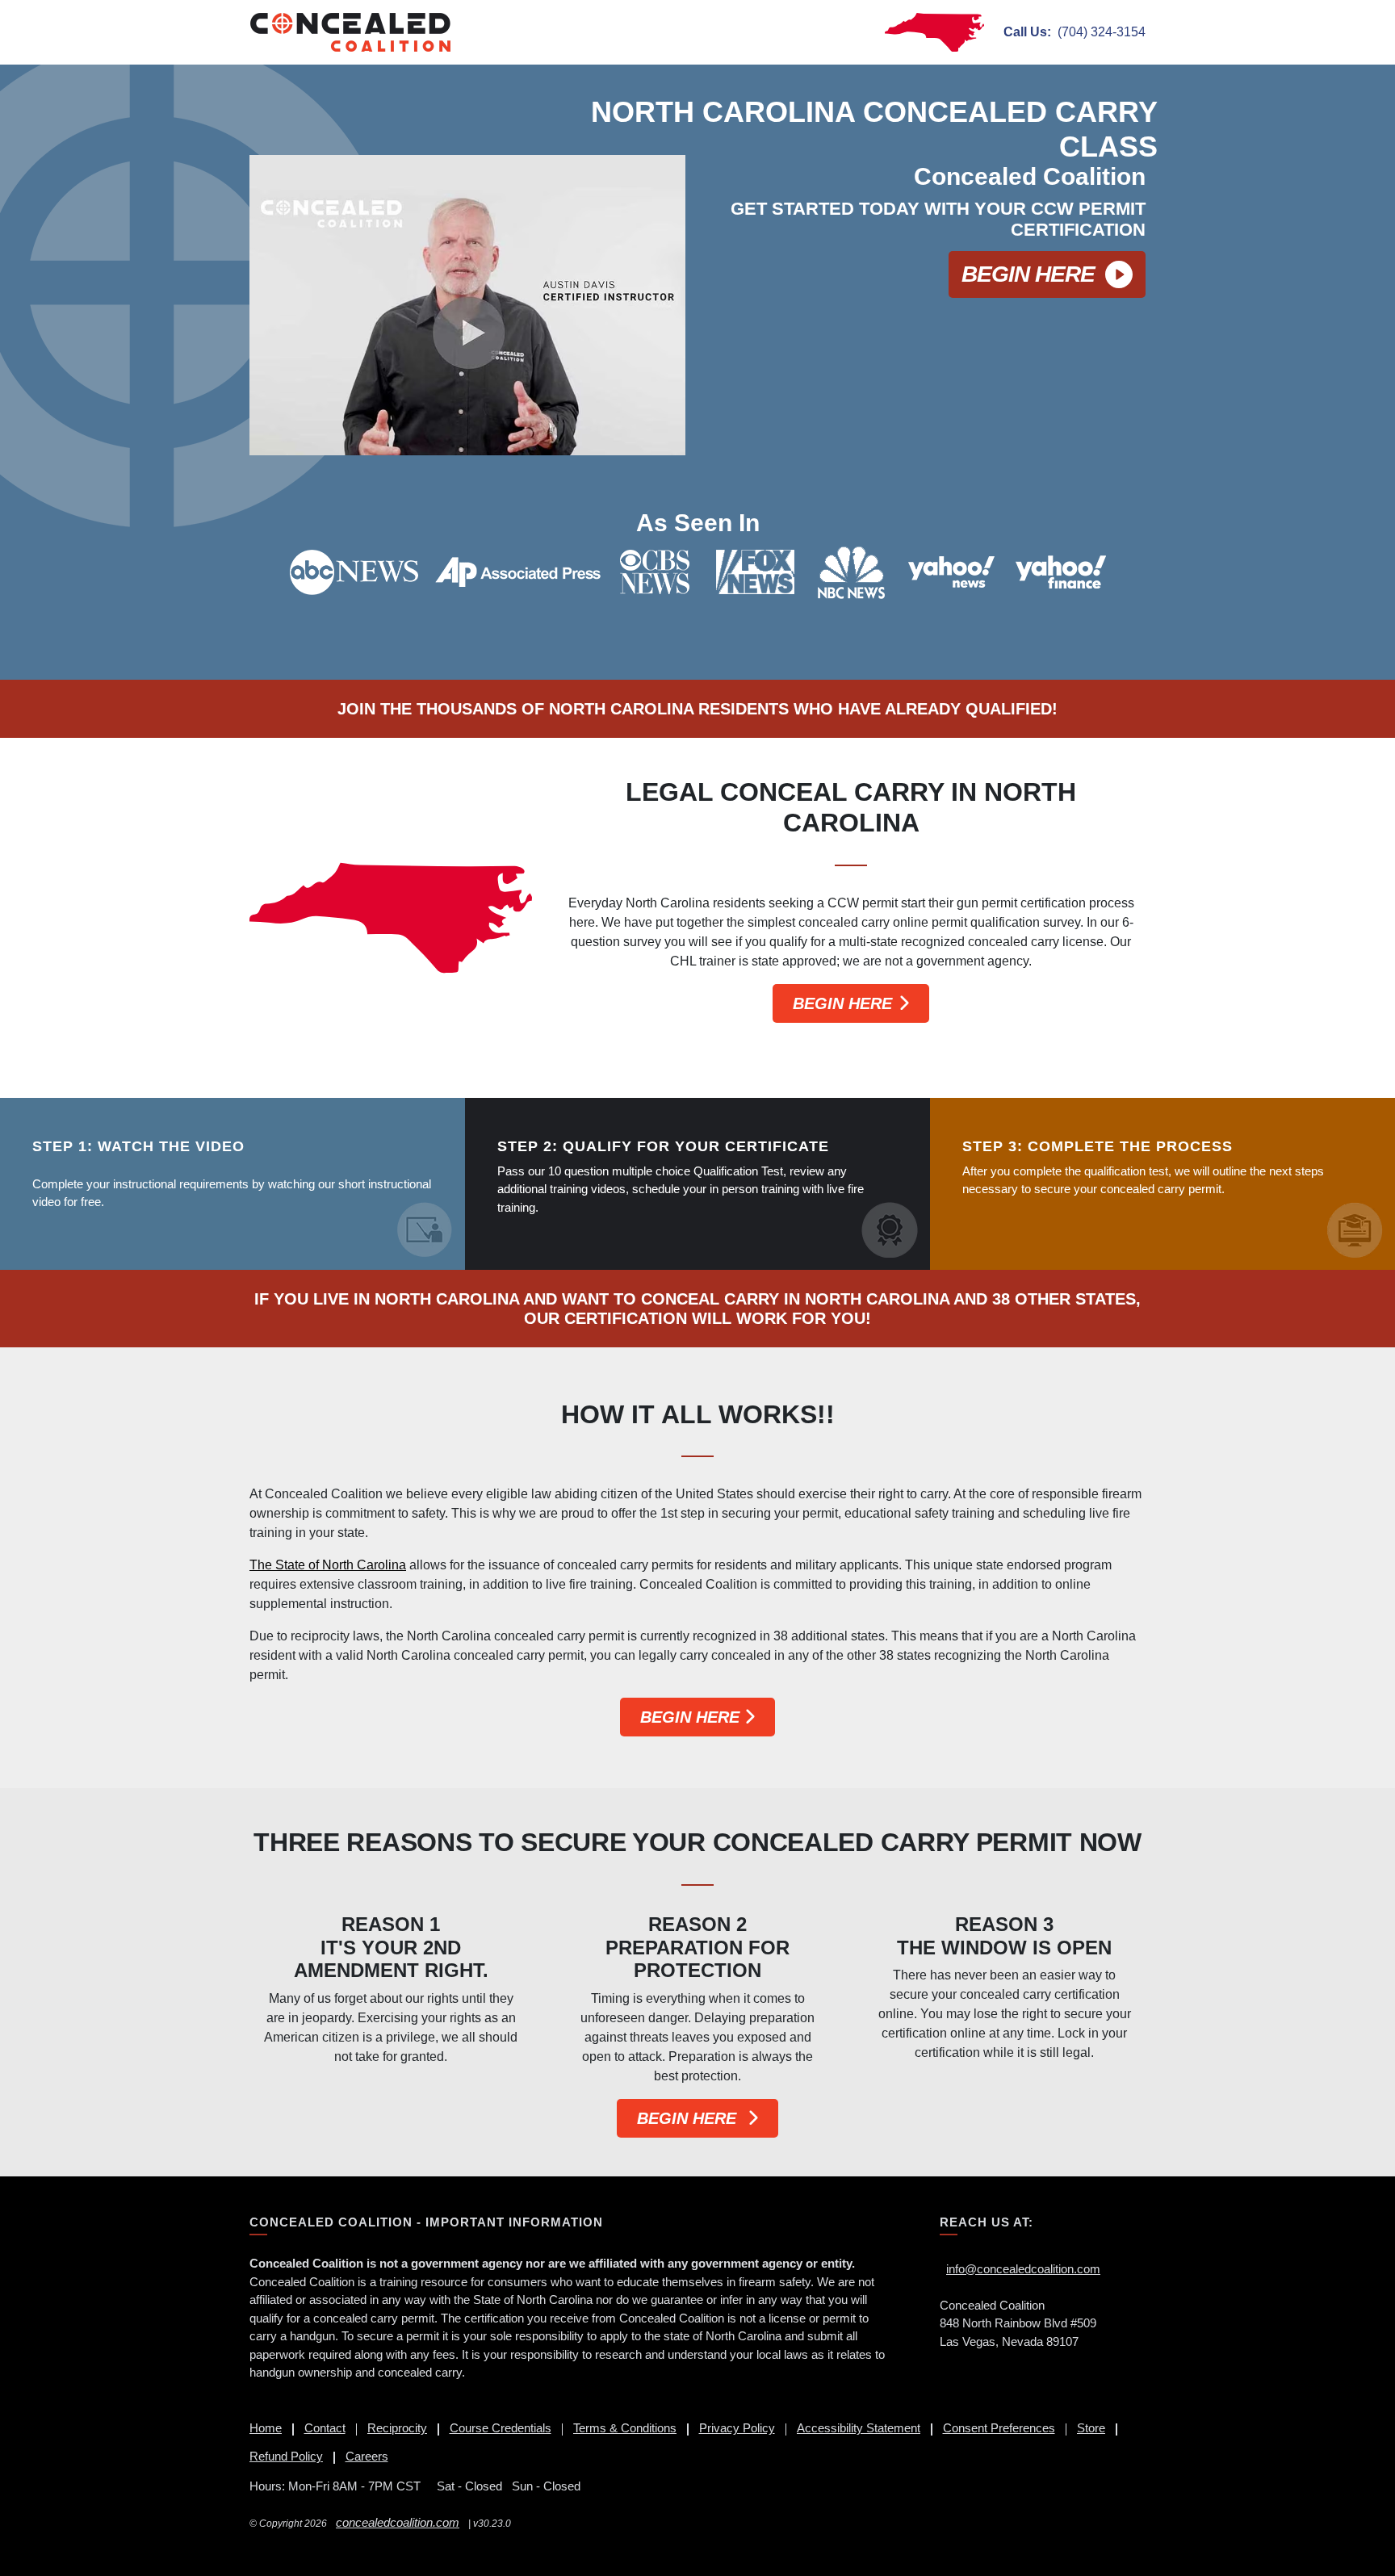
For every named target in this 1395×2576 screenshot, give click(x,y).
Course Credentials (501, 2428)
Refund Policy (286, 2456)
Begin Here (1028, 274)
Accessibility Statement (859, 2428)
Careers (367, 2456)
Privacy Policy (737, 2428)
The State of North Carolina (328, 1565)
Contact (325, 2428)
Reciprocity (397, 2428)
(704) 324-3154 (1075, 32)
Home (266, 2428)
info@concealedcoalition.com (1023, 2269)
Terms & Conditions (625, 2428)
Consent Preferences (999, 2428)
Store (1091, 2428)
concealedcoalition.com (398, 2522)
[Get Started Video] (467, 305)
